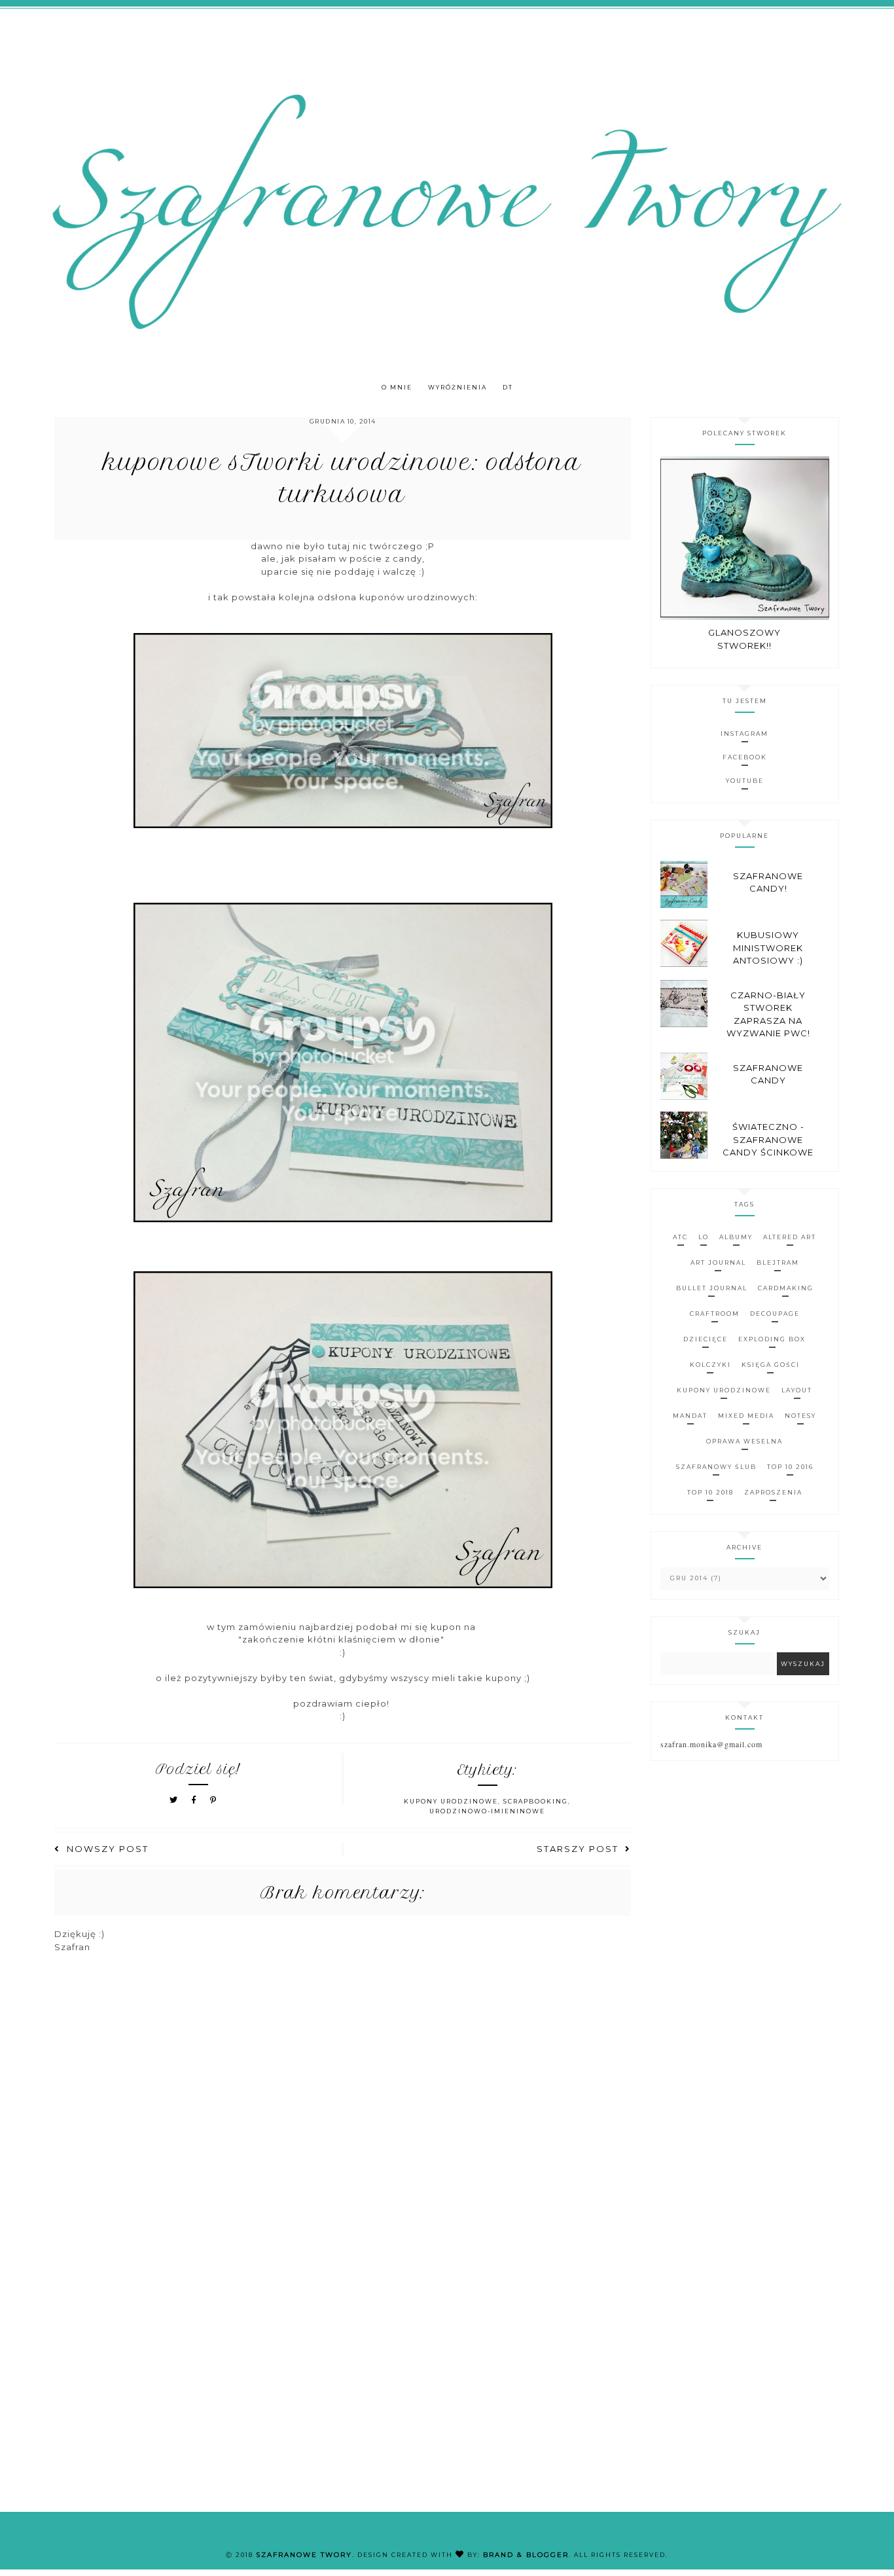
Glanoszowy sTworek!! (744, 639)
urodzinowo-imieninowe (487, 1811)
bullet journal (712, 1288)
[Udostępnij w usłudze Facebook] (196, 1800)
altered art (790, 1237)
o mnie (397, 387)
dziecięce (706, 1339)
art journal (718, 1262)
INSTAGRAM (744, 734)
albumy (736, 1237)
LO (704, 1237)
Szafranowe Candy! (768, 882)
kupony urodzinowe (451, 1801)
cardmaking (786, 1288)
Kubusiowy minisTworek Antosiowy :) (768, 948)
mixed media (746, 1416)
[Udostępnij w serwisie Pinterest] (214, 1800)
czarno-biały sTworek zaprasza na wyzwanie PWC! (768, 1014)
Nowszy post (108, 1849)
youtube (745, 781)
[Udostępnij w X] (174, 1800)
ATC (680, 1237)
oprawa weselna (744, 1441)
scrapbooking (536, 1801)
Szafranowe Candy (768, 1074)
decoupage (775, 1314)
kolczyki (710, 1365)
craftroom (715, 1314)
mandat (690, 1416)
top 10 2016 (790, 1467)
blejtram (778, 1262)
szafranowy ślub (716, 1467)
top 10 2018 (710, 1492)
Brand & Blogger (526, 2555)
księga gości (771, 1365)
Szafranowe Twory (304, 2555)
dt (508, 387)
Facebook (745, 757)
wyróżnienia (457, 387)
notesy (800, 1416)
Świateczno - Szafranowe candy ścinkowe (768, 1139)
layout (797, 1390)
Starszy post (578, 1849)
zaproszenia (773, 1492)
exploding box (772, 1339)
